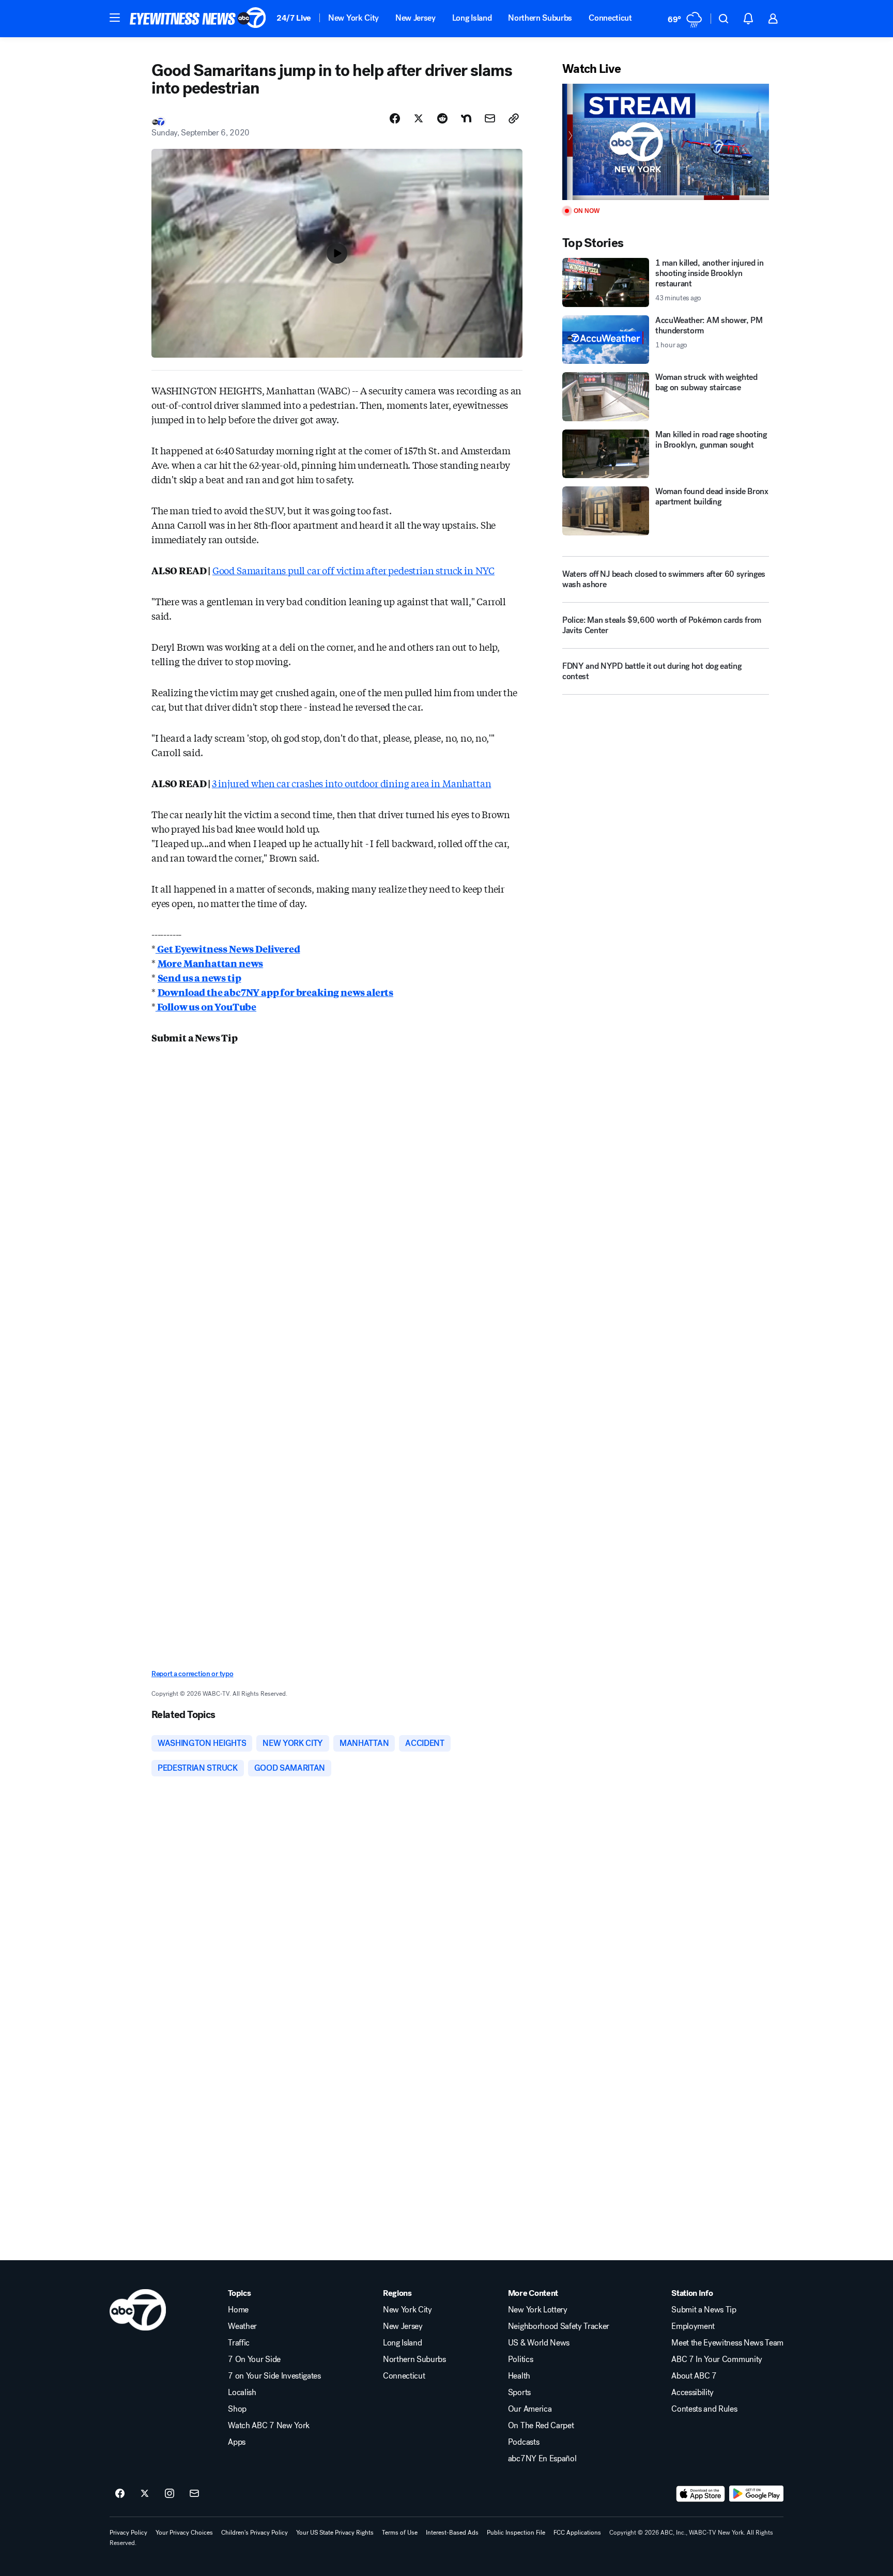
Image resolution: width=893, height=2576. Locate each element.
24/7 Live (294, 18)
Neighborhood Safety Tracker (559, 2326)
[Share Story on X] (419, 118)
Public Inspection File (516, 2533)
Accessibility (692, 2393)
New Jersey (415, 18)
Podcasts (524, 2442)
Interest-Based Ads (452, 2533)
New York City (353, 18)
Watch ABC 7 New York (269, 2426)
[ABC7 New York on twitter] (145, 2494)
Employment (693, 2326)
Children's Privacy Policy (255, 2533)
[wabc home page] (138, 2310)
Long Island (472, 18)
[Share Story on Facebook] (395, 118)
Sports (519, 2393)
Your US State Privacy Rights (335, 2533)
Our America (530, 2409)
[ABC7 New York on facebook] (120, 2494)
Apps (237, 2442)
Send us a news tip (199, 977)
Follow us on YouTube (206, 1006)
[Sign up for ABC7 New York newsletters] (194, 2494)
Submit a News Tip (704, 2310)
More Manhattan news (211, 963)
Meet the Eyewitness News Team (727, 2343)
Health (519, 2376)
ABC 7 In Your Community (717, 2359)
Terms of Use (400, 2533)
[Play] (666, 142)
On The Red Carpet (541, 2426)
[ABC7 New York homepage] (198, 19)
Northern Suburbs (540, 18)
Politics (520, 2359)
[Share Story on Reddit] (442, 118)
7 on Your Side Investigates (274, 2376)
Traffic (239, 2343)
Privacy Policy (128, 2533)
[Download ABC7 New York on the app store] (701, 2494)
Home (238, 2310)
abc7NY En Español (542, 2459)
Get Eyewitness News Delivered (228, 948)
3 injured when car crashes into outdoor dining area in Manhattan (351, 783)
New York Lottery (538, 2310)
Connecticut (610, 18)
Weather (242, 2326)
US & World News (539, 2343)
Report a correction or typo (192, 1674)
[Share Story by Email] (490, 118)
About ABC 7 (694, 2376)
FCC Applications (577, 2533)
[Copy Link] (514, 118)
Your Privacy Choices (184, 2533)
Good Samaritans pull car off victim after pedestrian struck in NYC (353, 570)
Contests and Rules (704, 2409)
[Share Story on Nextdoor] (466, 118)
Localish (242, 2393)
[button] (115, 18)
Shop (237, 2409)
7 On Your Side (254, 2359)
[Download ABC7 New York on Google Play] (756, 2494)
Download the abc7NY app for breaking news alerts (275, 992)
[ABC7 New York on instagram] (170, 2494)
